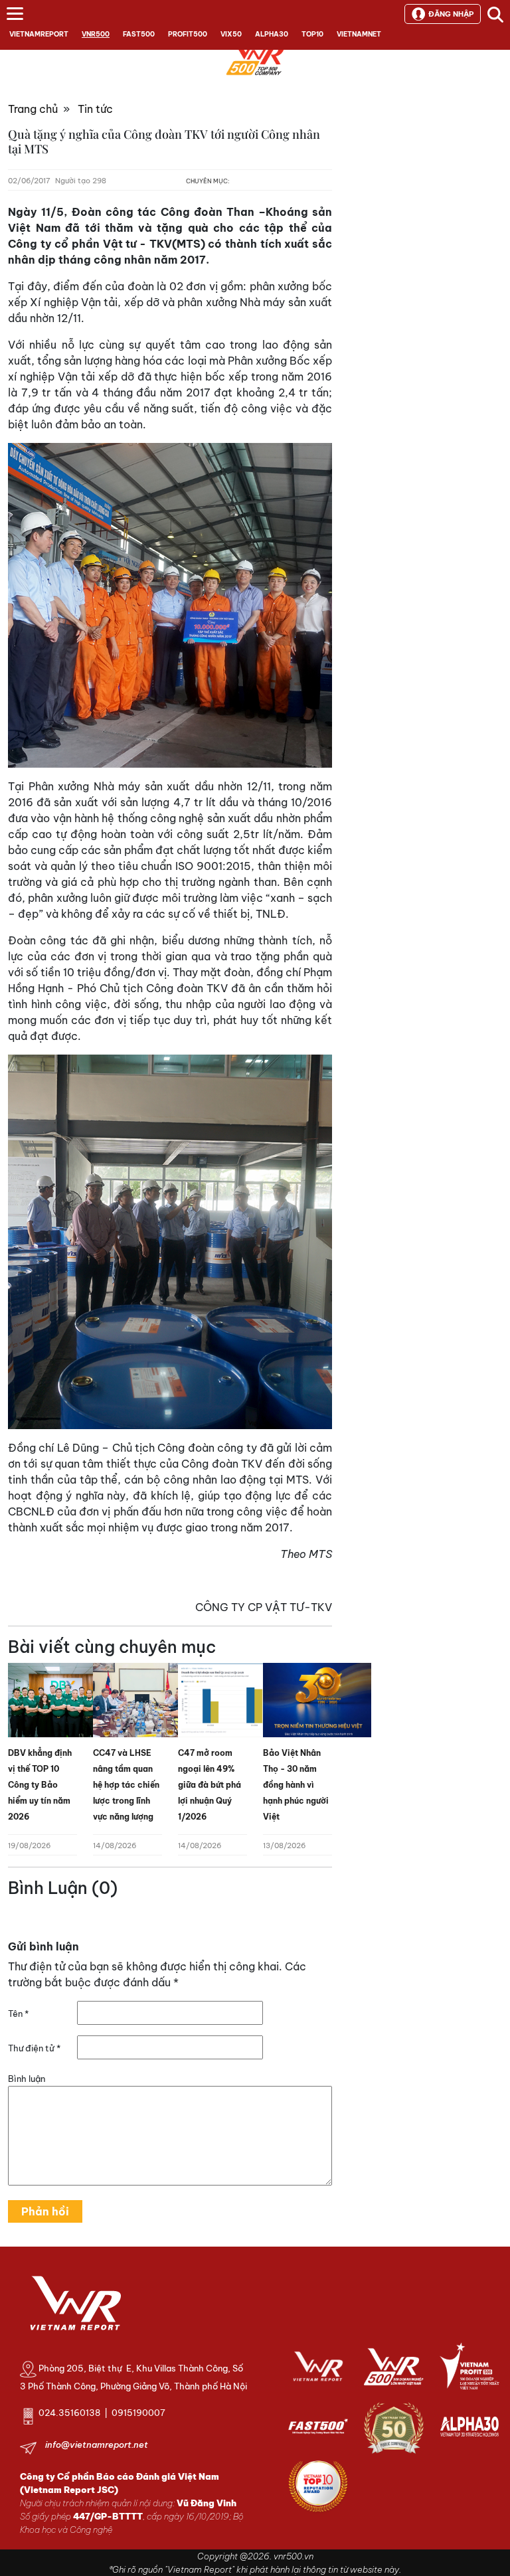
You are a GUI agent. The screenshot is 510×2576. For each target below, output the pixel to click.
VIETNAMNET (359, 34)
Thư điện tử (34, 2048)
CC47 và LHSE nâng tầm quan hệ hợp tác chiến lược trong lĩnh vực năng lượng (126, 1785)
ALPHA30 (272, 34)
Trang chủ (33, 109)
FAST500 (139, 34)
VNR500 (96, 34)
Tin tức (95, 109)
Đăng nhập (451, 14)
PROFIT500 (188, 34)
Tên (18, 2014)
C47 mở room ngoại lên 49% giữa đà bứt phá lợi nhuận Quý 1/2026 (210, 1785)
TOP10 (312, 34)
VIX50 (231, 34)
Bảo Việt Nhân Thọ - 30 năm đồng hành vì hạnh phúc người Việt (296, 1785)
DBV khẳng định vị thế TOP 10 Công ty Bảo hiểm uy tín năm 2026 (40, 1785)
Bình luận (27, 2079)
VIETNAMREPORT (39, 34)
